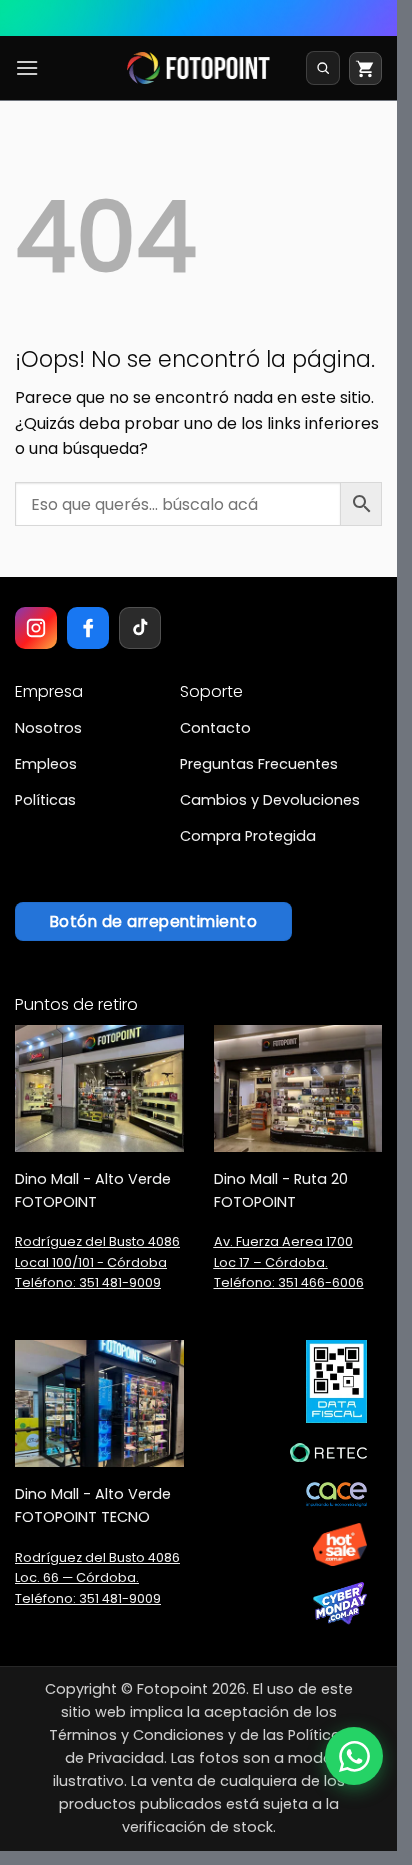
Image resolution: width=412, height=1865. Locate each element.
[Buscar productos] (323, 68)
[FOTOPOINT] (198, 68)
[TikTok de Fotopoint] (140, 628)
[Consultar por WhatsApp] (354, 1756)
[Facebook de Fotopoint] (88, 628)
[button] (27, 67)
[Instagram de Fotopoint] (36, 628)
